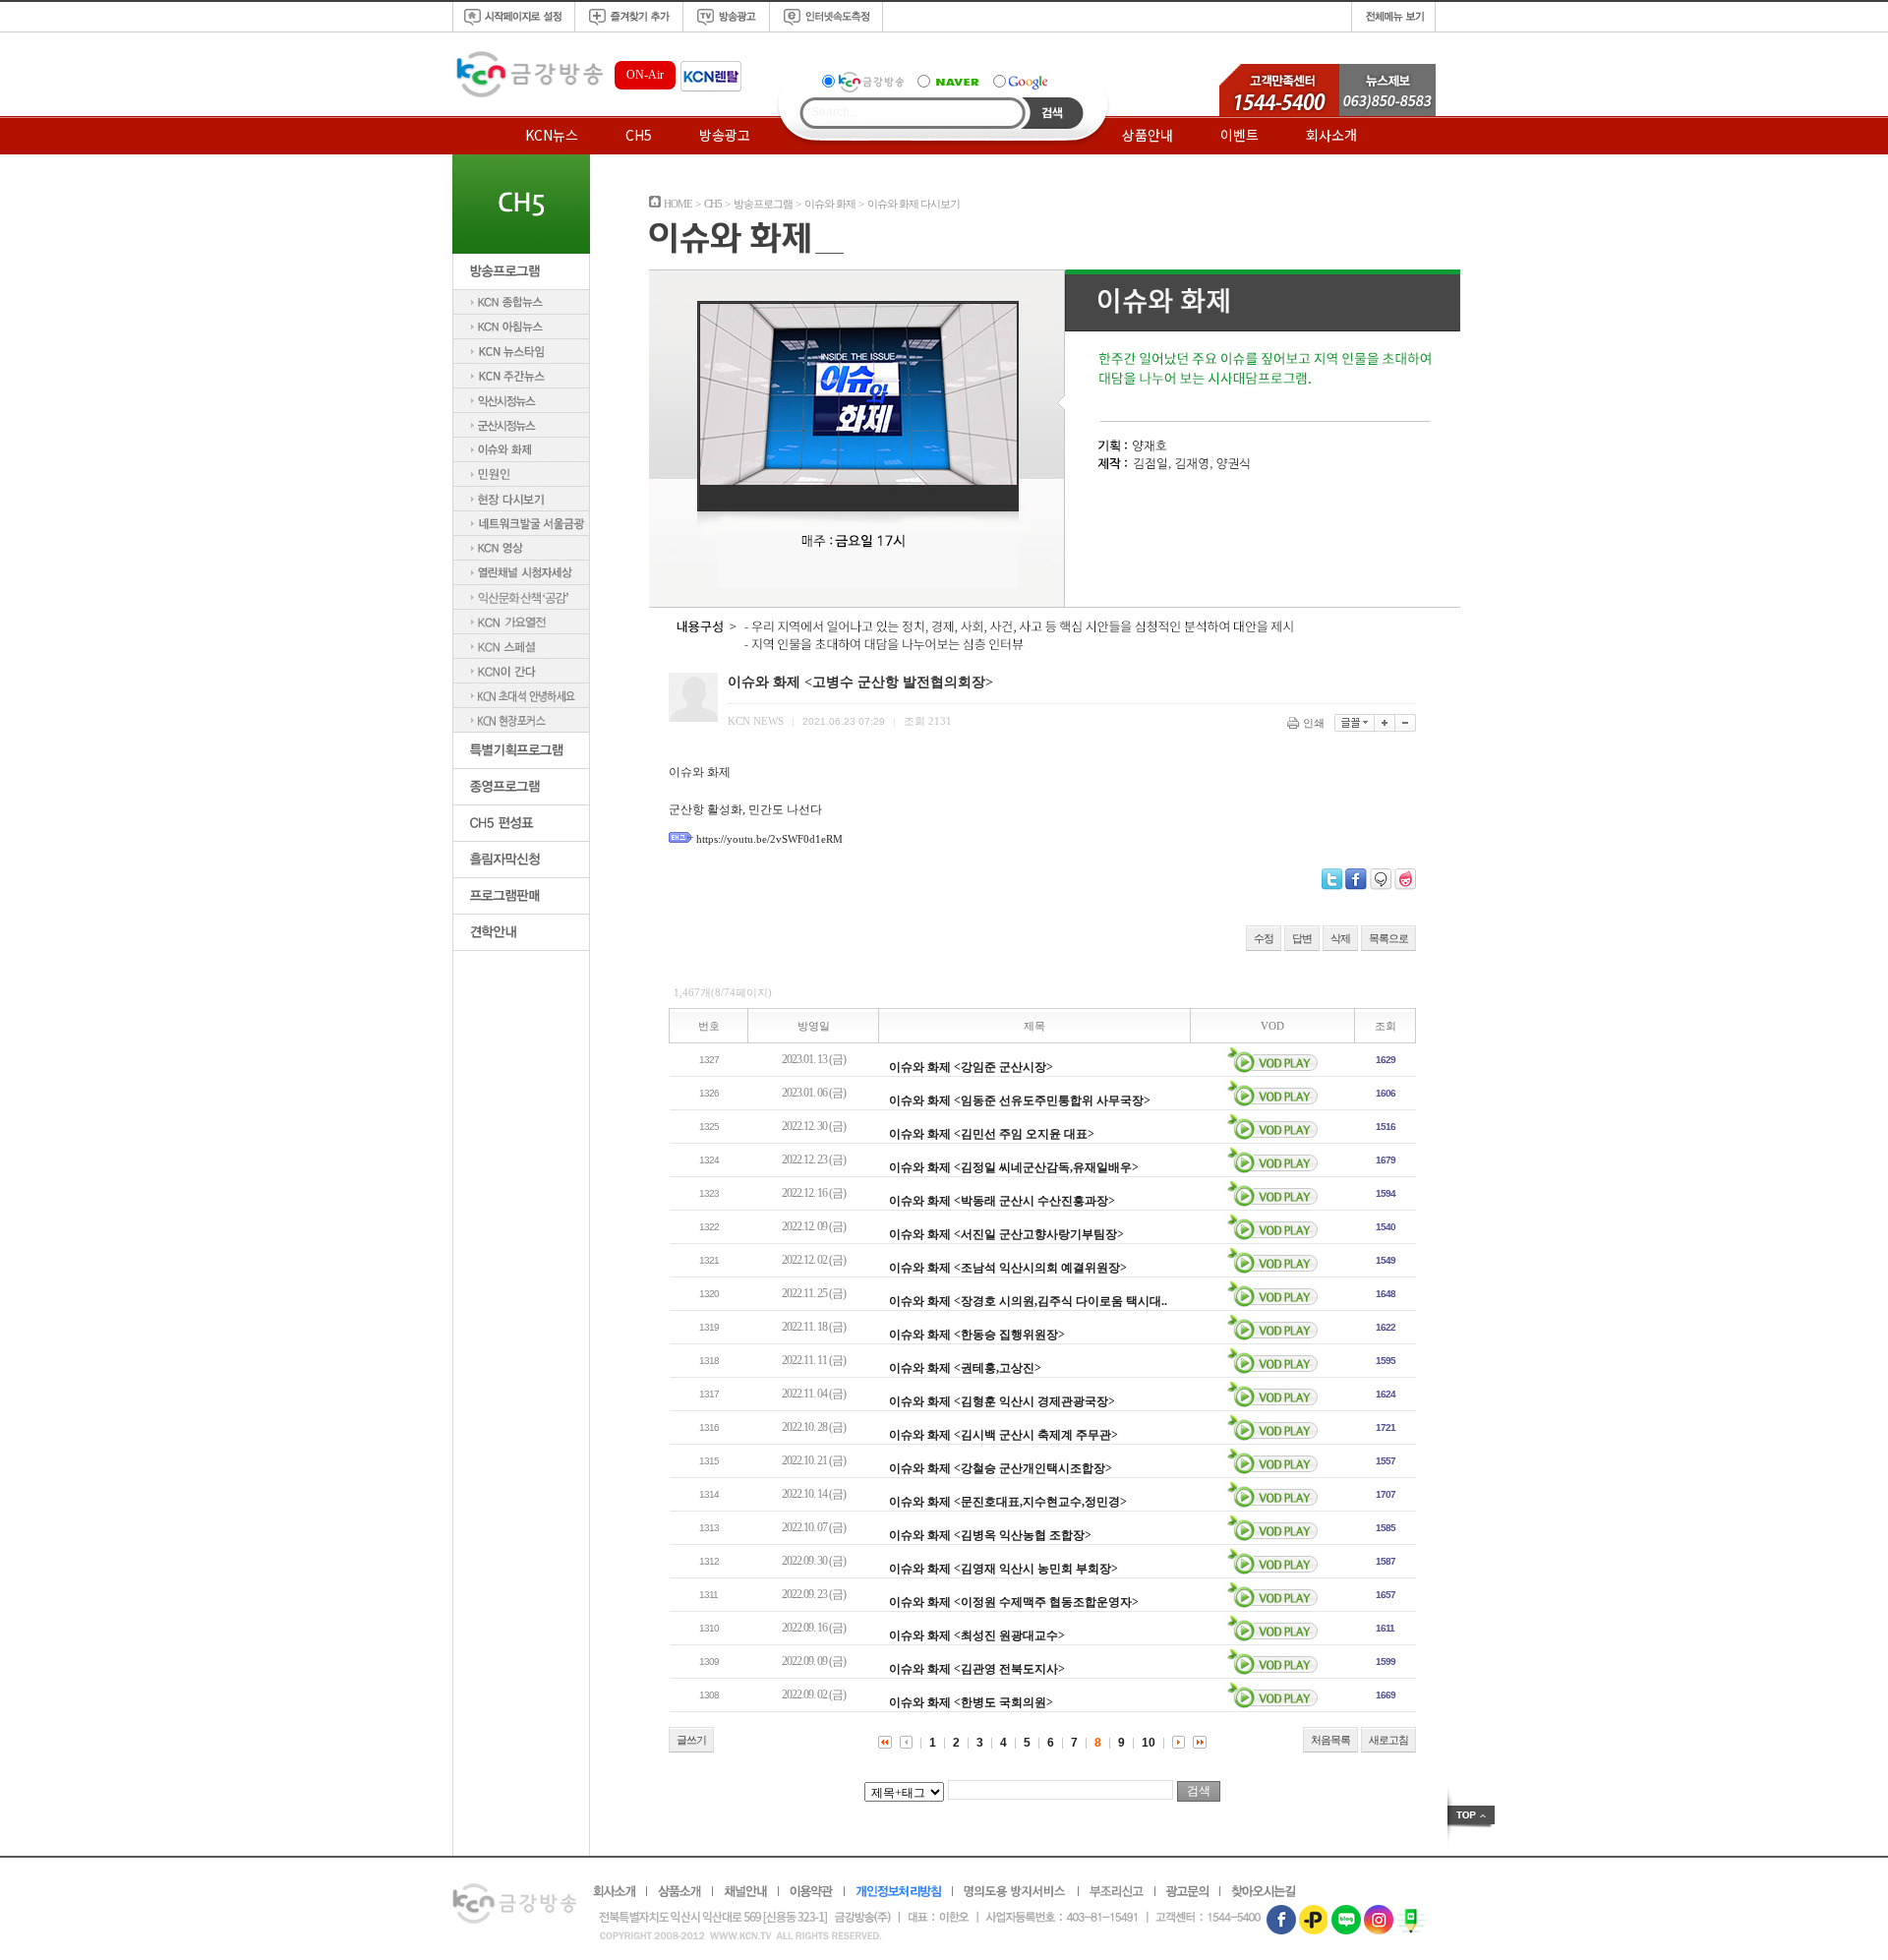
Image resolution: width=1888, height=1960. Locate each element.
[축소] (1406, 723)
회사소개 (1331, 135)
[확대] (1385, 723)
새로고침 (1388, 1740)
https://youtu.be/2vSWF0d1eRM (769, 839)
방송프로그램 (763, 204)
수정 (1264, 938)
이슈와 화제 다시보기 (914, 204)
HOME (678, 204)
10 (1149, 1743)
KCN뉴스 (552, 135)
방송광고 (725, 135)
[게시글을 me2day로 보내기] (1381, 879)
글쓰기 (691, 1740)
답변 (1302, 938)
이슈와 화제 (830, 204)
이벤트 (1239, 135)
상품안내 (1148, 135)
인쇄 (1314, 723)
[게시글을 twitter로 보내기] (1332, 879)
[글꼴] (1355, 723)
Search (1053, 113)
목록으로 (1388, 938)
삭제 (1340, 938)
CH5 (639, 135)
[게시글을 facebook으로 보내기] (1356, 879)
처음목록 (1330, 1740)
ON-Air (645, 75)
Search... (835, 112)
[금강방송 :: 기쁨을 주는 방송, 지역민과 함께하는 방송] (528, 98)
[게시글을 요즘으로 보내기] (1405, 879)
